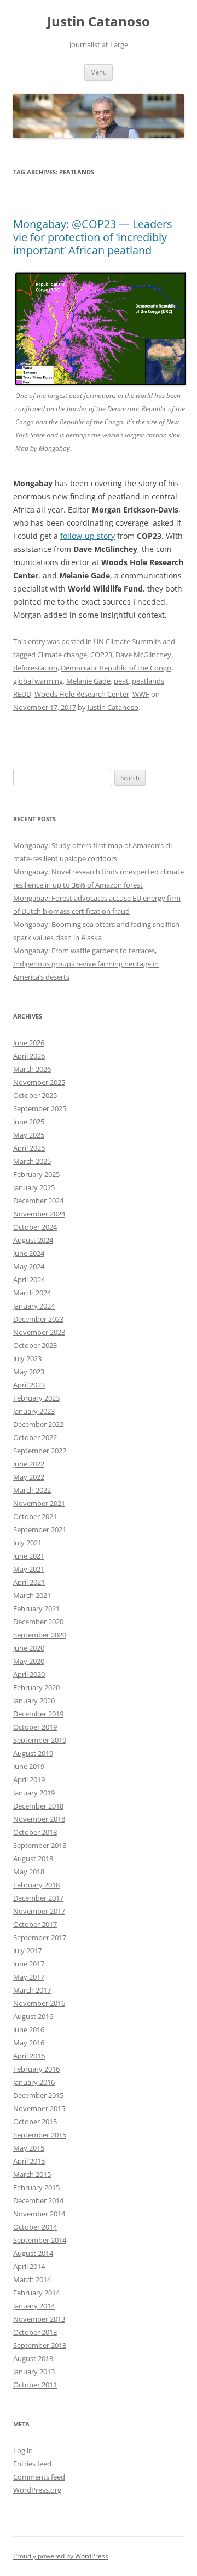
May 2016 (29, 2043)
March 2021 (32, 1595)
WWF (141, 694)
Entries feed (32, 2464)
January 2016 (34, 2082)
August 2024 (33, 1240)
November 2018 (39, 1819)
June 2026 (29, 1043)
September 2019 (40, 1740)
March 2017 (32, 1990)
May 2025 (29, 1135)
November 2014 (39, 2214)
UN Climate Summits (127, 641)
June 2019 (29, 1766)
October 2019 (35, 1727)
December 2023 (38, 1319)
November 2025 (39, 1082)
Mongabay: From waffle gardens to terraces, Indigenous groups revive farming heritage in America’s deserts (86, 964)
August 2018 (33, 1858)
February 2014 (36, 2293)
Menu (99, 72)
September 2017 (40, 1937)
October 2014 (35, 2227)
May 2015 (29, 2148)
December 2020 (38, 1622)
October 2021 (35, 1516)
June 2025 (29, 1122)
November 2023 (39, 1332)
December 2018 (38, 1806)
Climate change (62, 655)
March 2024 (32, 1293)
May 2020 (29, 1661)
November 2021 (39, 1503)
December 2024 (38, 1201)
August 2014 (33, 2253)
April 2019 (29, 1779)
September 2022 (40, 1451)
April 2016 (29, 2056)
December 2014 (38, 2200)
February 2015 (36, 2187)
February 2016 (36, 2069)
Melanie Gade (88, 681)
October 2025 (35, 1095)
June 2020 (29, 1648)
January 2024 (34, 1306)
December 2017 (38, 1898)
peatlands (148, 681)
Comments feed (39, 2477)
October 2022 (35, 1437)
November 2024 (39, 1214)
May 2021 (29, 1569)
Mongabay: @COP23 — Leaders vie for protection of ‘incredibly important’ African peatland (93, 237)
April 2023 (29, 1385)
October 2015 (35, 2122)
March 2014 (32, 2279)
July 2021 (27, 1543)
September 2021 (40, 1529)
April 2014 (29, 2266)
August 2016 (33, 2016)
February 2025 (36, 1174)
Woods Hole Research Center (82, 694)
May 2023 (29, 1372)
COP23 (101, 655)
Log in (23, 2450)
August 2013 (33, 2358)
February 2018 (36, 1885)
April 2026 (29, 1056)
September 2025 (40, 1108)
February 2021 (36, 1608)
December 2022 (38, 1424)
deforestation (35, 668)
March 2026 (32, 1069)
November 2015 (39, 2108)
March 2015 (32, 2174)
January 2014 (34, 2306)
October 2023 (35, 1345)
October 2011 (35, 2385)
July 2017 (27, 1951)
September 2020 (40, 1635)
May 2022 (29, 1477)
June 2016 (29, 2029)
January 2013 (34, 2372)
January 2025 (34, 1187)
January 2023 (34, 1411)
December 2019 (38, 1714)
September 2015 (40, 2135)
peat (121, 681)
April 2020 (29, 1674)
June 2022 (29, 1464)
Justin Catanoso (99, 22)
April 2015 (29, 2161)
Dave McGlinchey (143, 655)
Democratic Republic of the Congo (116, 668)
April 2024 (29, 1280)
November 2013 (39, 2319)
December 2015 (38, 2095)
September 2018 (40, 1845)
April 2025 (29, 1148)
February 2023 (36, 1398)
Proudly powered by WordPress (61, 2556)
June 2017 (29, 1964)
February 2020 (36, 1687)
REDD (22, 694)
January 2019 (34, 1793)
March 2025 (32, 1161)
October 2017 (35, 1924)
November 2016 (39, 2003)
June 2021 (29, 1556)
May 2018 (29, 1872)
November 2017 (39, 1911)
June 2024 (29, 1253)
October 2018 (35, 1832)
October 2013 (35, 2332)
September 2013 (40, 2345)
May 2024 (29, 1266)
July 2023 (27, 1358)
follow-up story (88, 536)
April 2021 (29, 1582)
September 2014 (40, 2240)
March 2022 (32, 1490)
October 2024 (35, 1227)
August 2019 (33, 1753)
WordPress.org (37, 2490)
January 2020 (34, 1701)
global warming (38, 681)
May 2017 (29, 1977)
